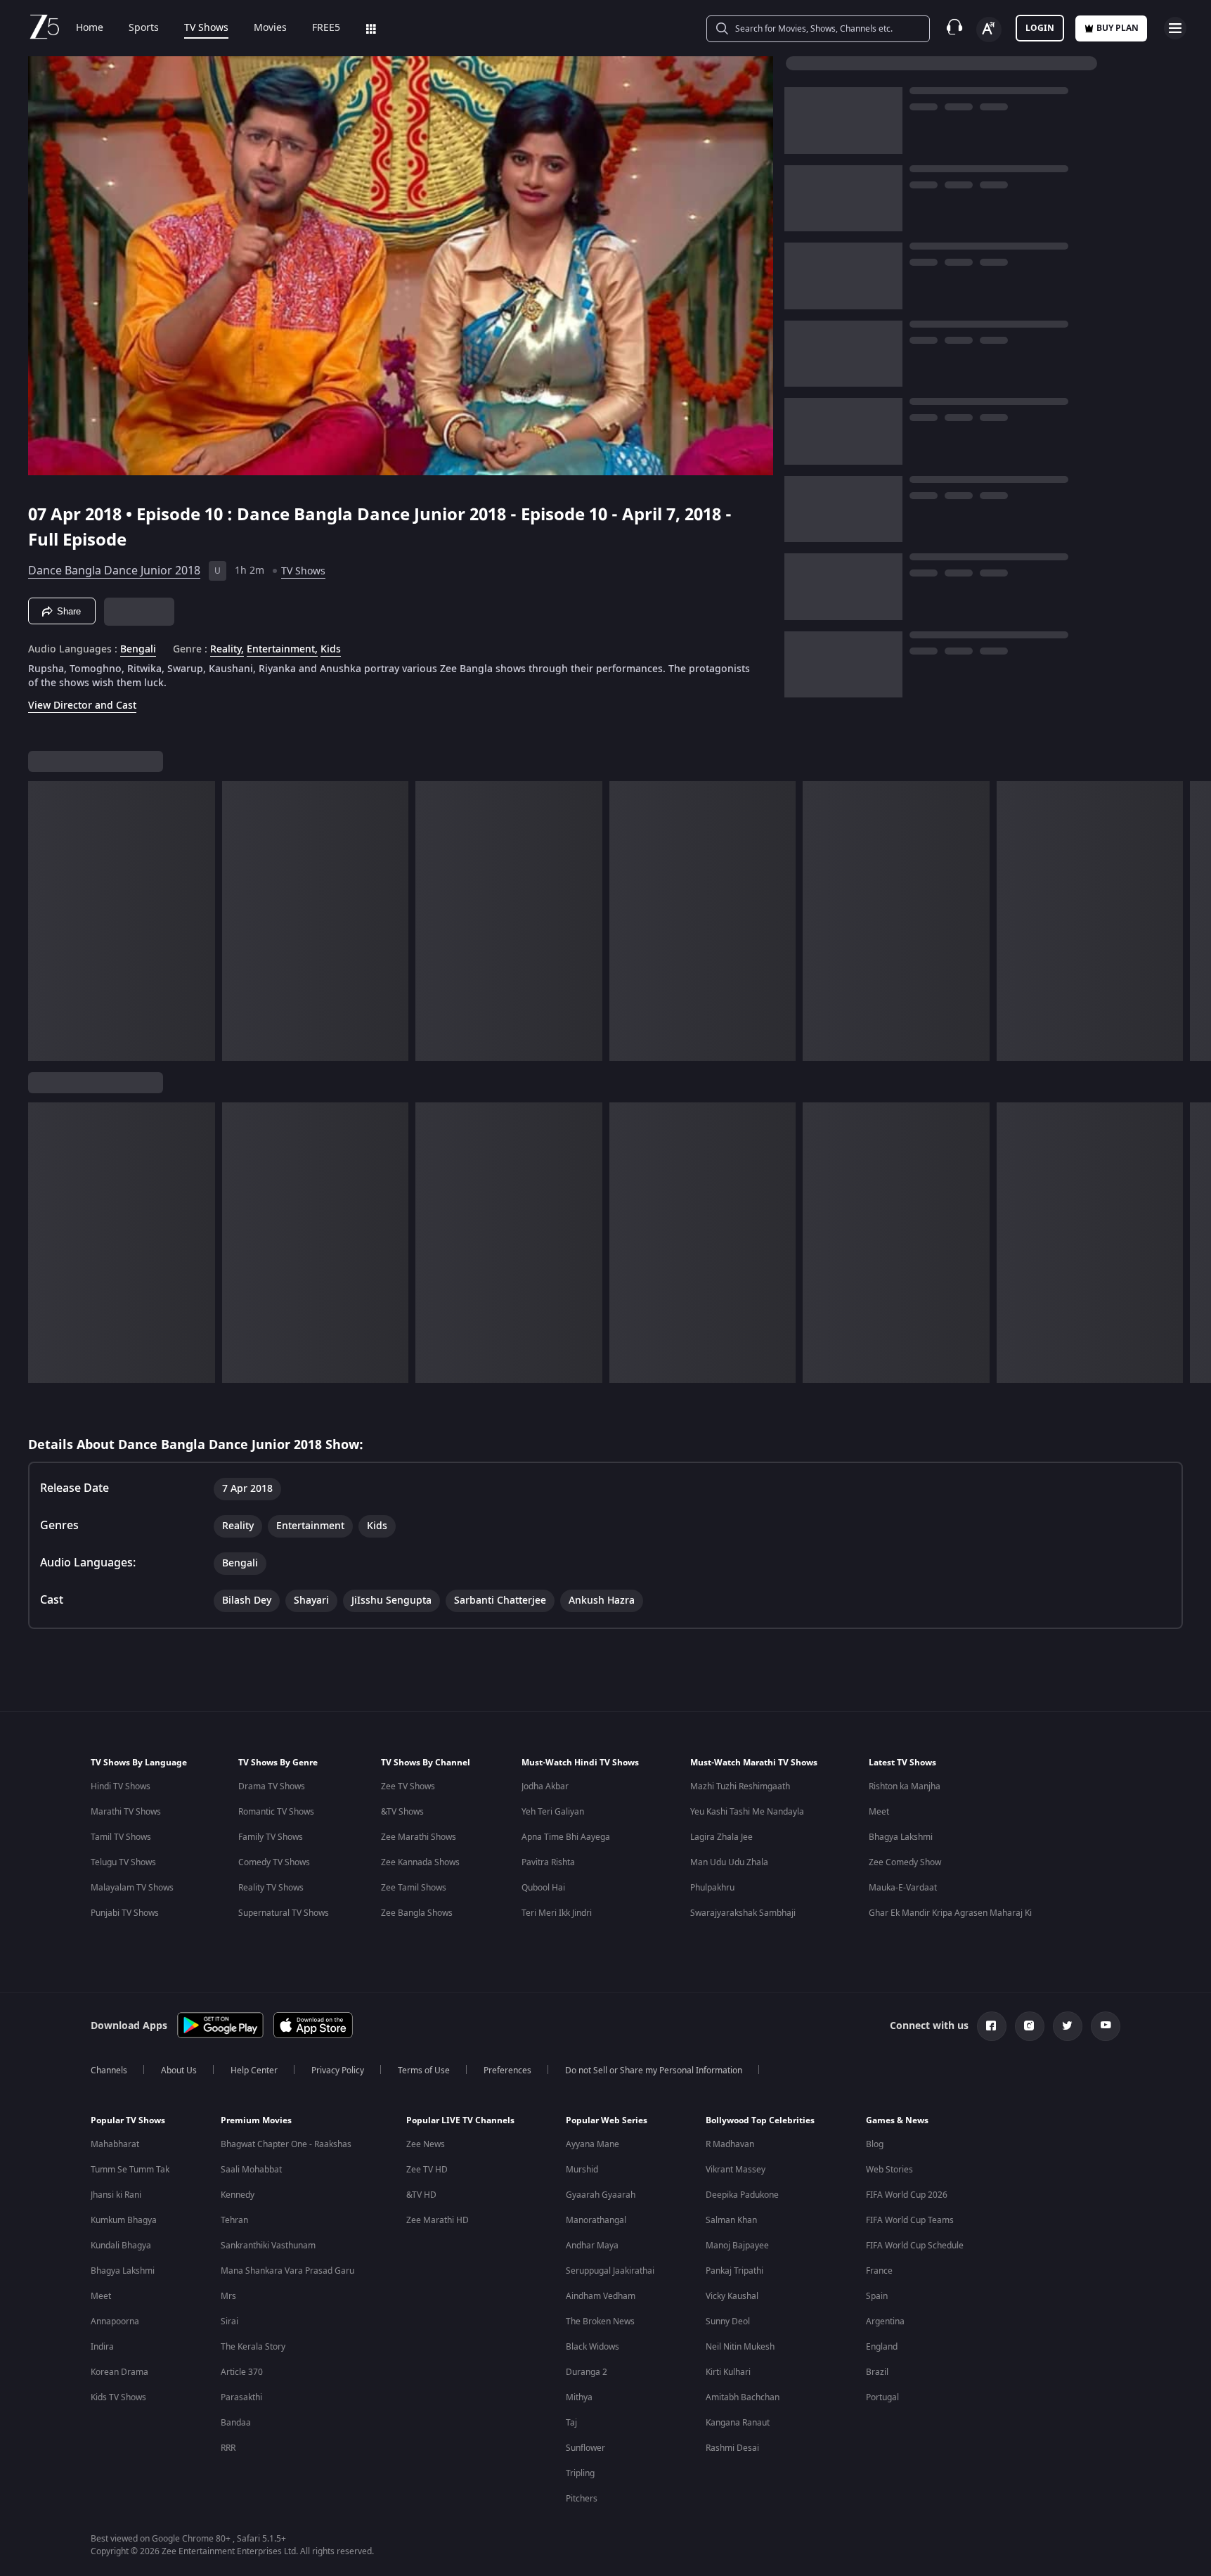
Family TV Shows (271, 1837)
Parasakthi (241, 2397)
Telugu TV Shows (123, 1862)
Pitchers (582, 2499)
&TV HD (421, 2195)
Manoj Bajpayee (737, 2246)
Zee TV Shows (408, 1786)
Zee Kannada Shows (420, 1862)
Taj (571, 2423)
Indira (102, 2347)
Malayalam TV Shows (132, 1888)
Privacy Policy (338, 2071)
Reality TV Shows (271, 1888)
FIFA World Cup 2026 (907, 2195)
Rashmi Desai (732, 2448)
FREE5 (326, 28)
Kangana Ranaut (738, 2423)
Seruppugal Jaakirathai (610, 2271)
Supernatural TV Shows (284, 1913)
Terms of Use (424, 2071)
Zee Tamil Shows (414, 1888)
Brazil (877, 2372)
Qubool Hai (543, 1888)
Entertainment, (282, 650)
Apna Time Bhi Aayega (566, 1837)
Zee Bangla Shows (417, 1913)
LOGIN (1040, 28)
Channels (109, 2071)
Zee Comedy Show (905, 1862)
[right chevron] (1196, 921)
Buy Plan (1118, 28)
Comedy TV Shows (274, 1862)
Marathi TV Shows (126, 1812)
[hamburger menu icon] (1175, 28)
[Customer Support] (954, 28)
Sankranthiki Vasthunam (268, 2246)
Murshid (582, 2170)
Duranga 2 (587, 2372)
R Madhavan (730, 2144)
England (882, 2347)
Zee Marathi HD (438, 2220)
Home (90, 28)
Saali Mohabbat (251, 2170)
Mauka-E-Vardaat (903, 1888)
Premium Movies (256, 2120)
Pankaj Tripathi (734, 2271)
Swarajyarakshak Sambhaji (743, 1913)
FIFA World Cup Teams (910, 2220)
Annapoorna (115, 2321)
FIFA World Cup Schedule (915, 2246)
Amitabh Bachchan (743, 2397)
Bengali (138, 650)
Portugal (882, 2397)
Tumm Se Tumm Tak (130, 2170)
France (879, 2271)
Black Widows (592, 2347)
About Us (179, 2071)
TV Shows (206, 28)
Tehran (234, 2220)
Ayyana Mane (592, 2144)
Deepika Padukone (742, 2195)
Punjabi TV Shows (125, 1913)
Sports (144, 28)
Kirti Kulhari (728, 2372)
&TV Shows (402, 1812)
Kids (331, 650)
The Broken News (600, 2321)
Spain (877, 2296)
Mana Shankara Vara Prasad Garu (287, 2271)
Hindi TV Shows (121, 1786)
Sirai (229, 2321)
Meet (879, 1812)
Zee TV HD (427, 2170)
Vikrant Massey (736, 2170)
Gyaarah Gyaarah (601, 2195)
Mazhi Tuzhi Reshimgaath (740, 1786)
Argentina (885, 2321)
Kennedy (238, 2195)
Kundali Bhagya (121, 2246)
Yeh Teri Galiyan (553, 1812)
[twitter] (1068, 2026)
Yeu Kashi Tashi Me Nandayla (747, 1812)
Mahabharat (115, 2144)
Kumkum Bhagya (124, 2220)
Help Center (254, 2071)
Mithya (579, 2397)
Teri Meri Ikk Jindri (557, 1913)
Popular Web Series (607, 2120)
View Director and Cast (82, 706)
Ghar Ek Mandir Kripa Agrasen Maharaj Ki (950, 1913)
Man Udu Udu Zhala (729, 1862)
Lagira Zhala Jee (721, 1837)
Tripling (580, 2473)
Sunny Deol (728, 2321)
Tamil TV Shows (121, 1837)
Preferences (507, 2071)
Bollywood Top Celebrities (760, 2120)
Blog (875, 2144)
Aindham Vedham (601, 2296)
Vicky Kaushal (732, 2296)
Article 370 (242, 2372)
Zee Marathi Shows (419, 1837)
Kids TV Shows (118, 2397)
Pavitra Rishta (548, 1862)
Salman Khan (731, 2220)
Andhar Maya (592, 2246)
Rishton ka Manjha (905, 1786)
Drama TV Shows (272, 1786)
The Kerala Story (253, 2347)
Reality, (227, 650)
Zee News (426, 2144)
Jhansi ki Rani (116, 2195)
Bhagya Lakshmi (901, 1837)
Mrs (228, 2296)
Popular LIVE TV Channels (460, 2120)
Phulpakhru (712, 1888)
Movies (270, 28)
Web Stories (889, 2170)
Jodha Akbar (545, 1786)
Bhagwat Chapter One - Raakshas (286, 2144)
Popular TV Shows (128, 2120)
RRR (228, 2448)
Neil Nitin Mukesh (740, 2347)
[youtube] (1106, 2026)
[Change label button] (989, 30)
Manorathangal (596, 2220)
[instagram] (1030, 2026)
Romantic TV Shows (276, 1812)
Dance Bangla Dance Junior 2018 (114, 571)
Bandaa (236, 2423)
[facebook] (992, 2026)
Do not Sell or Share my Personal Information (654, 2071)
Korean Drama (119, 2372)
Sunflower (585, 2448)
